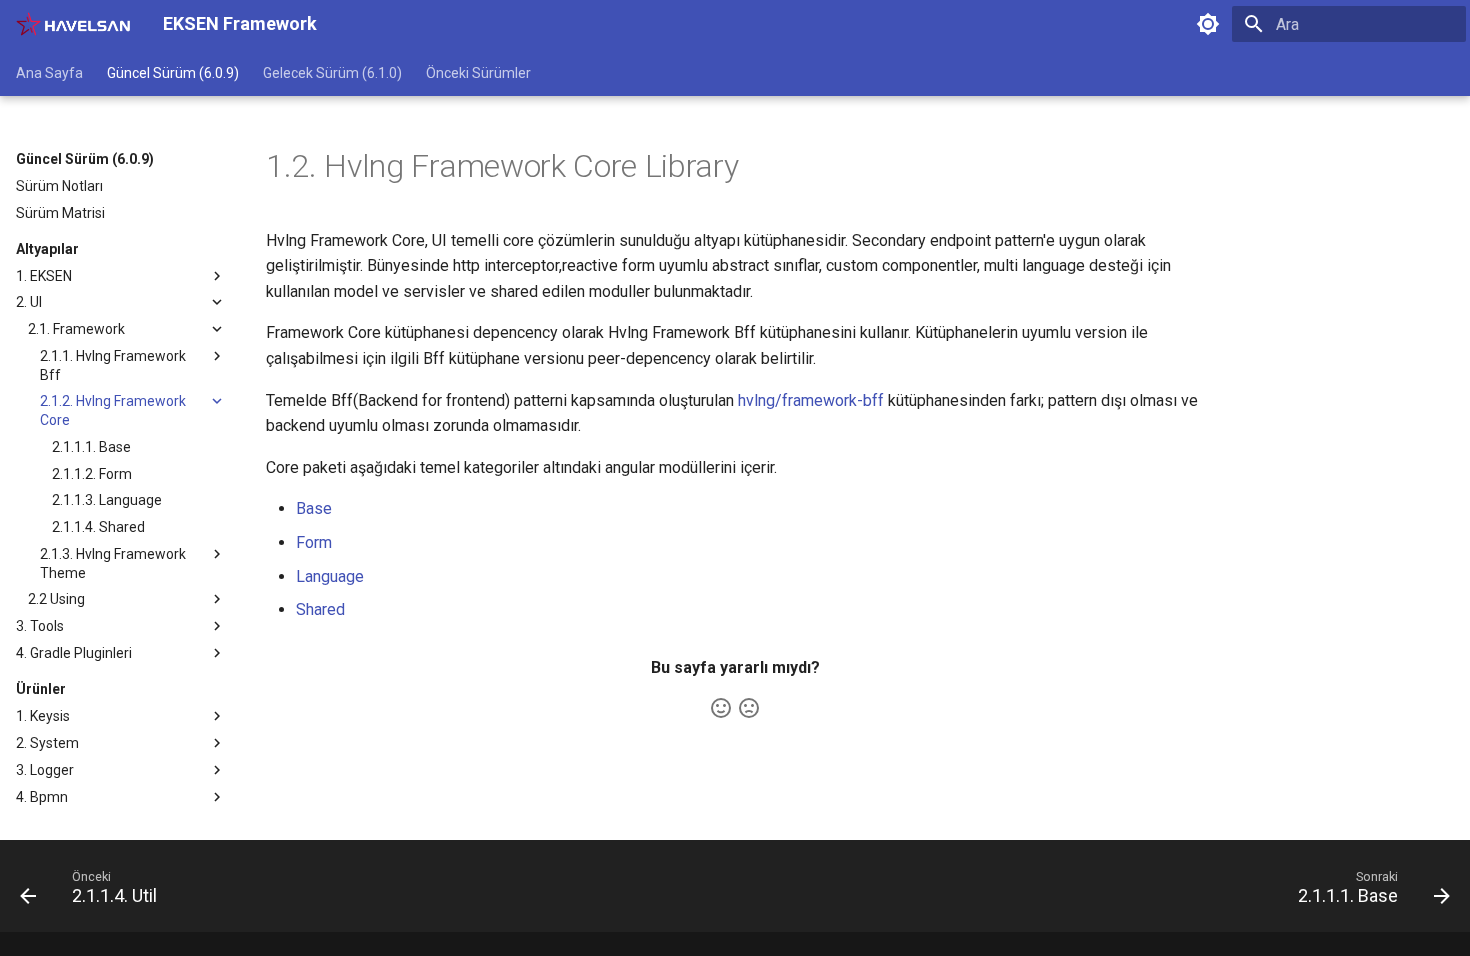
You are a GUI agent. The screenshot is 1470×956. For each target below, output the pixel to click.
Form (314, 542)
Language (330, 576)
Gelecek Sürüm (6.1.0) (332, 73)
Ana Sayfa (49, 73)
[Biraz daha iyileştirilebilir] (749, 708)
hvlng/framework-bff (811, 400)
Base (314, 508)
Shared (320, 609)
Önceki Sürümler (478, 73)
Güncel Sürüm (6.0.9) (173, 73)
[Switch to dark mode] (1208, 24)
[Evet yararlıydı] (721, 708)
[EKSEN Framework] (73, 24)
